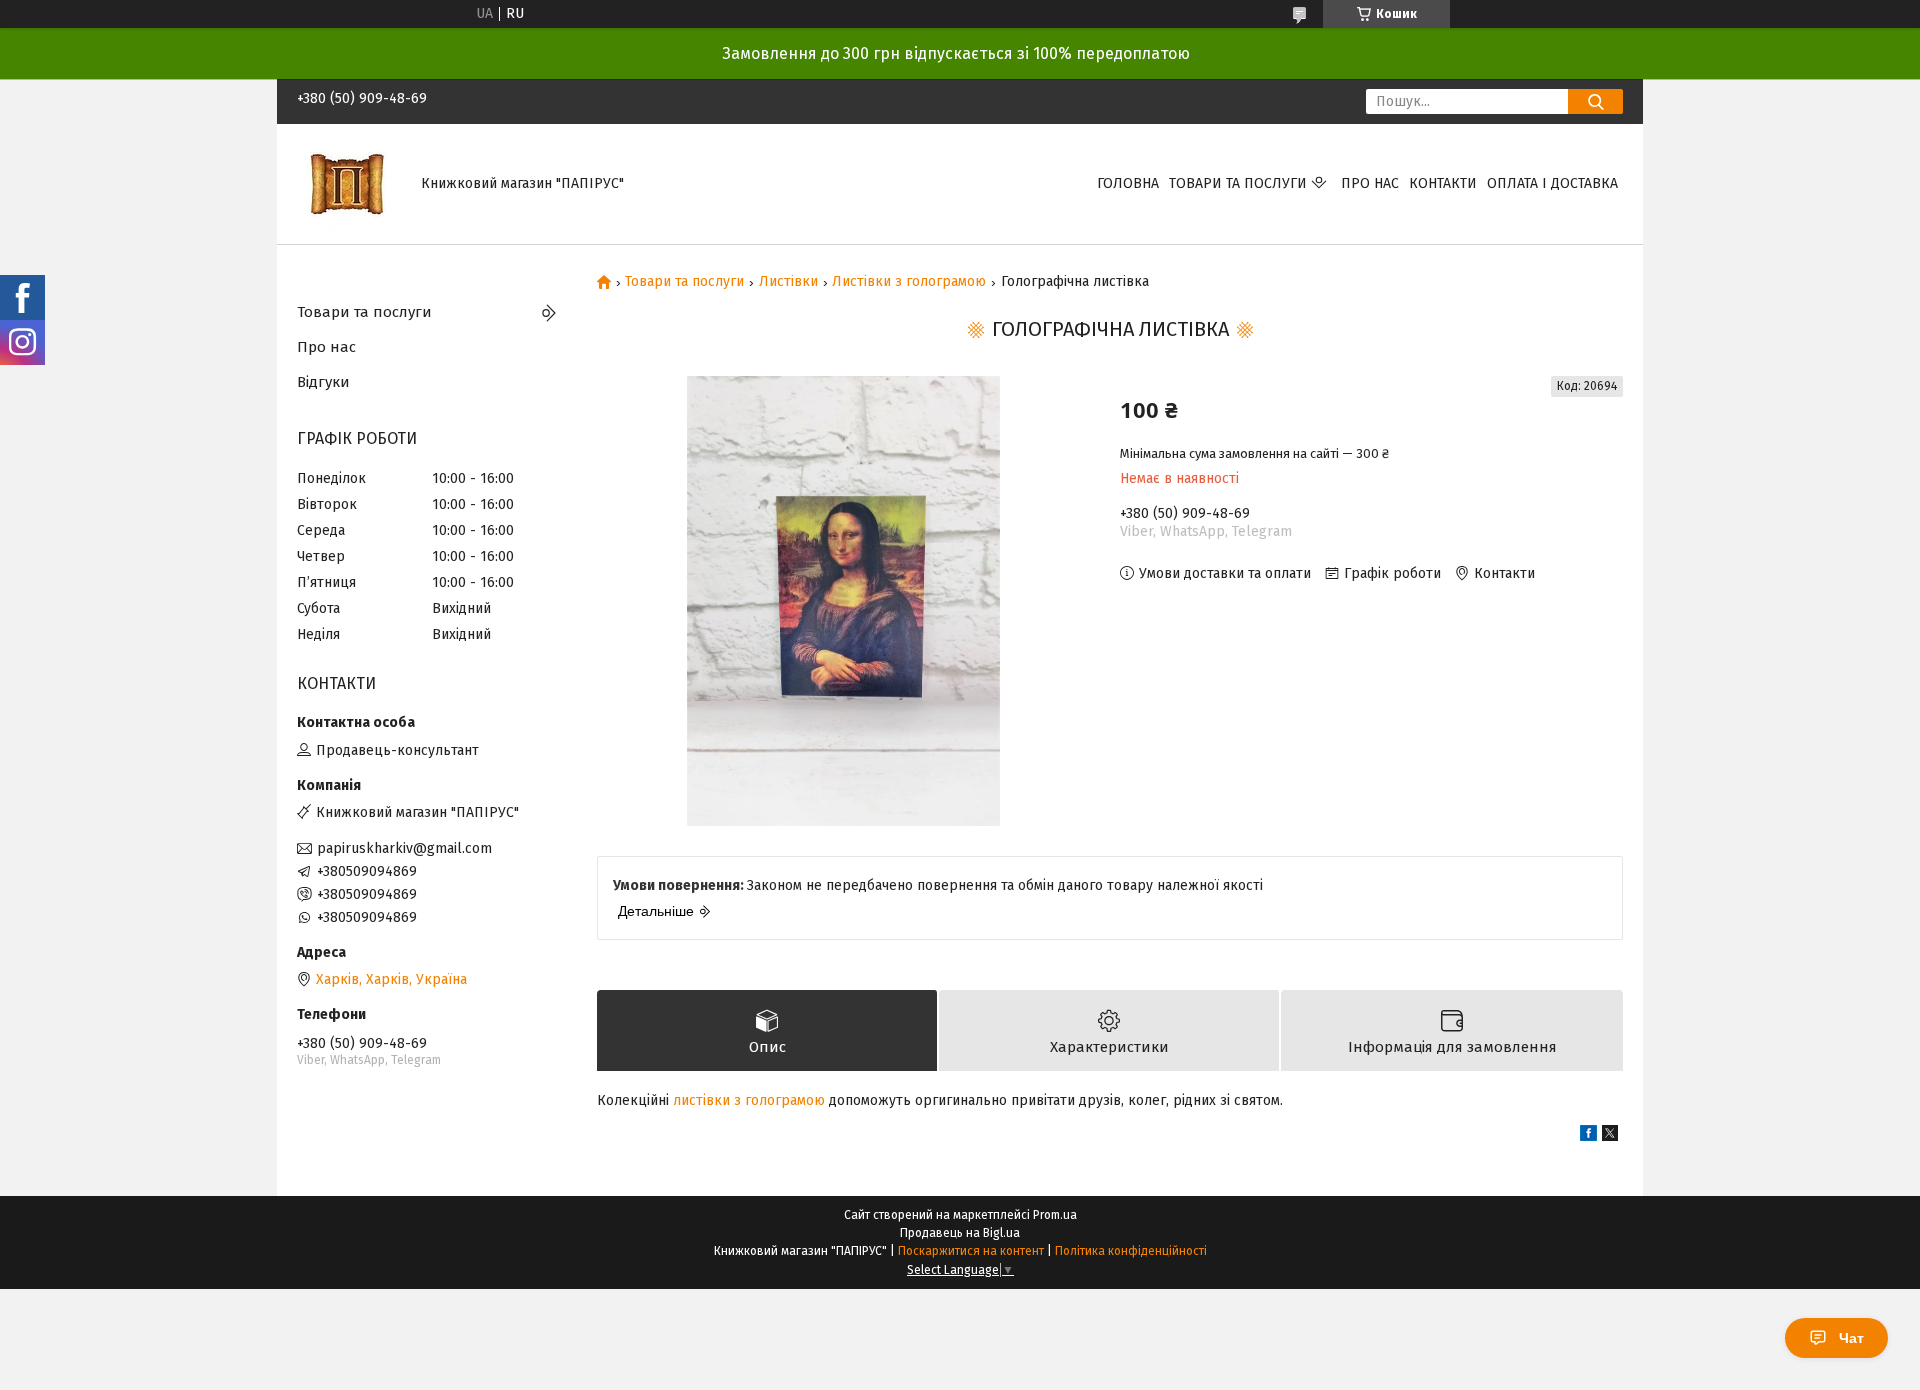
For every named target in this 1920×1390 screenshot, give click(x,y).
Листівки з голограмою (909, 282)
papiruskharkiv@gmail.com (404, 848)
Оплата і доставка (1552, 183)
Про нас (1370, 183)
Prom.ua (1055, 1215)
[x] (1610, 1136)
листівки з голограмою (749, 1100)
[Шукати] (1595, 101)
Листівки (788, 282)
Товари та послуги (1238, 183)
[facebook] (1588, 1136)
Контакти (1443, 183)
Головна (1128, 183)
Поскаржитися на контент (971, 1251)
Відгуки (323, 382)
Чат (1851, 1338)
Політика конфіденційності (1131, 1251)
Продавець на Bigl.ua (960, 1233)
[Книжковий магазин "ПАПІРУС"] (347, 183)
